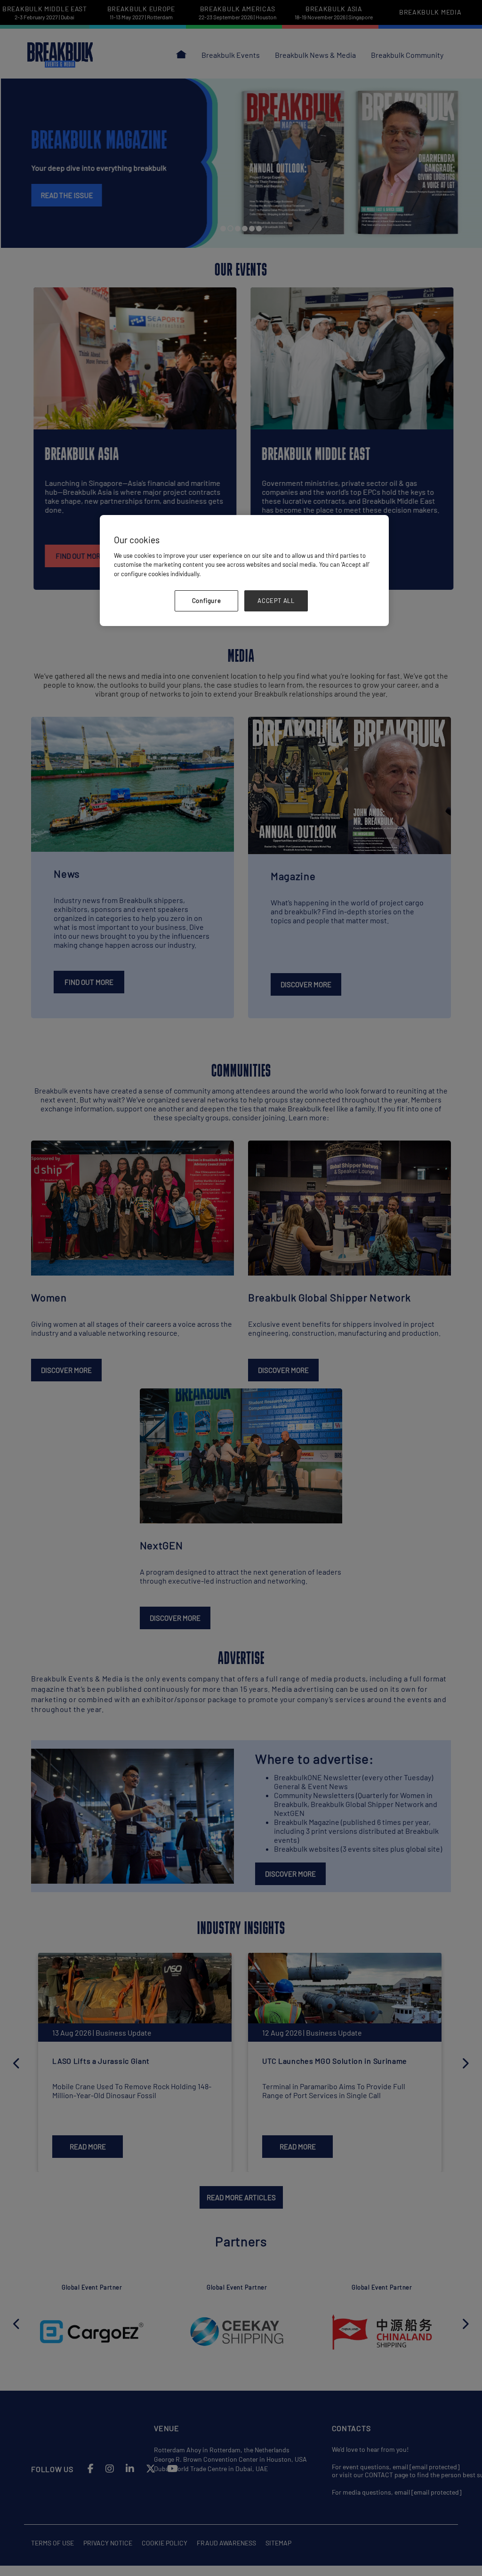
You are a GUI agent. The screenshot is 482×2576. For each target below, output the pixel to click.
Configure (207, 601)
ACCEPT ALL (276, 601)
